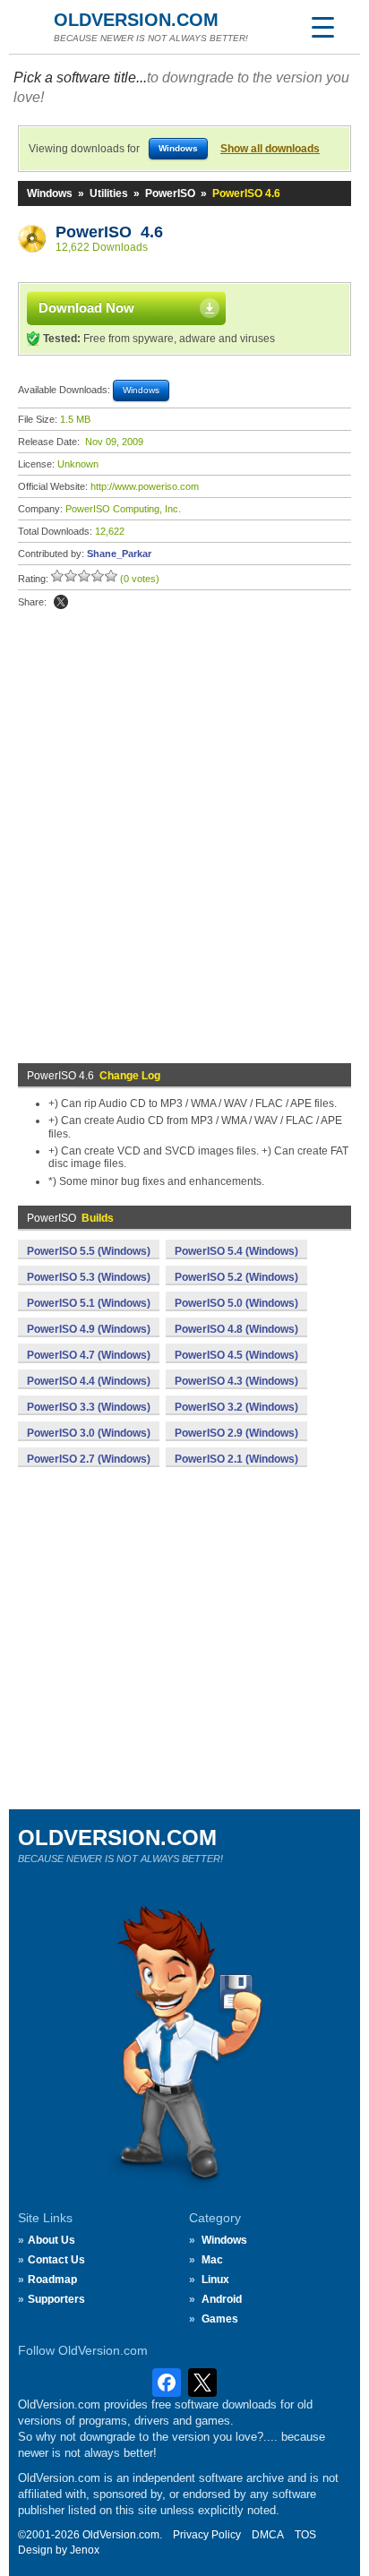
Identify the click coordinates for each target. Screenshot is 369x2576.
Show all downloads (270, 149)
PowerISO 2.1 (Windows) (236, 1459)
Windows (50, 193)
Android (222, 2299)
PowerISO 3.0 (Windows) (89, 1433)
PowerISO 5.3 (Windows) (89, 1277)
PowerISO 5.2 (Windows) (236, 1277)
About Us (51, 2240)
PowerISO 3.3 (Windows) (89, 1407)
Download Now (86, 308)
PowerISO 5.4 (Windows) (236, 1251)
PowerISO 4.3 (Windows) (236, 1381)
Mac (212, 2260)
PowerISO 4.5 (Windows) (236, 1355)
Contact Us (56, 2260)
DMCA (268, 2535)
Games (220, 2319)
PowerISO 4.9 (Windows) (89, 1329)
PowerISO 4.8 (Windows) (236, 1329)
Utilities (109, 193)
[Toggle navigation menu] (322, 27)
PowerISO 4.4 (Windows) (89, 1381)
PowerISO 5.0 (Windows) (236, 1303)
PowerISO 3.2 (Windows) (236, 1407)
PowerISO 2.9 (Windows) (236, 1433)
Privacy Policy (207, 2535)
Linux (215, 2280)
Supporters (56, 2299)
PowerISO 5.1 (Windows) (89, 1303)
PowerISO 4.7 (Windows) (89, 1355)
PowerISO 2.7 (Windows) (89, 1459)
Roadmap (52, 2280)
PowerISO (170, 193)
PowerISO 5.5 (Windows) (89, 1251)
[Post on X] (61, 602)
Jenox (85, 2550)
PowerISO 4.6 (109, 232)
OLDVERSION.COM (136, 20)
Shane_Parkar (119, 554)
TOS (305, 2535)
